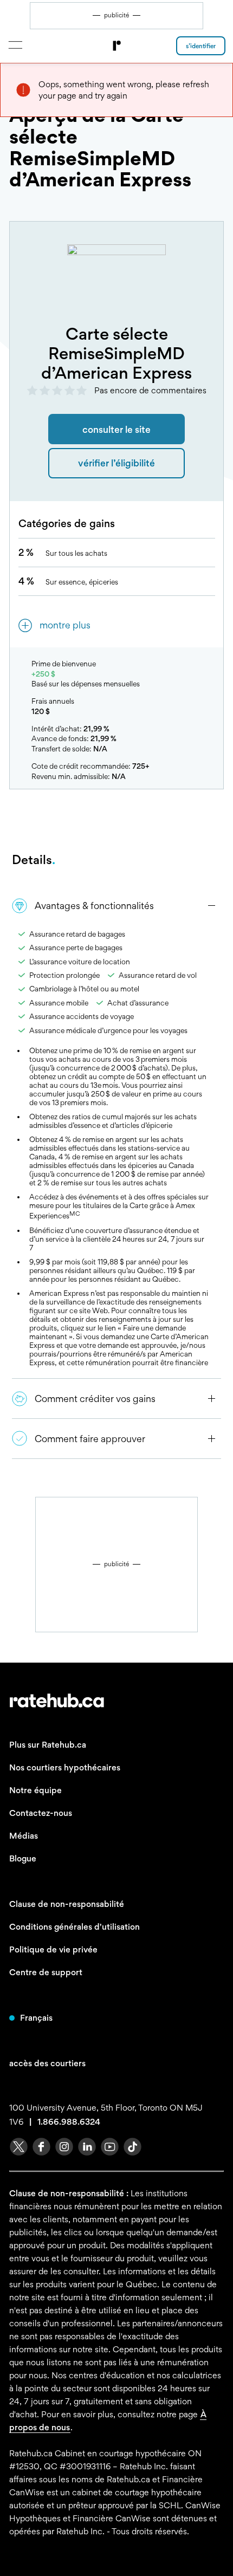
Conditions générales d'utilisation (75, 1927)
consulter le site (116, 429)
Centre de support (46, 1972)
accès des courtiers (47, 2063)
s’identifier (201, 46)
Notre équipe (35, 1790)
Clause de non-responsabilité (67, 1904)
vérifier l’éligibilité (116, 463)
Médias (24, 1836)
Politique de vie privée (53, 1949)
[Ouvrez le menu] (15, 45)
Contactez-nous (41, 1813)
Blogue (23, 1858)
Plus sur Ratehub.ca (48, 1745)
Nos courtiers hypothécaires (65, 1767)
